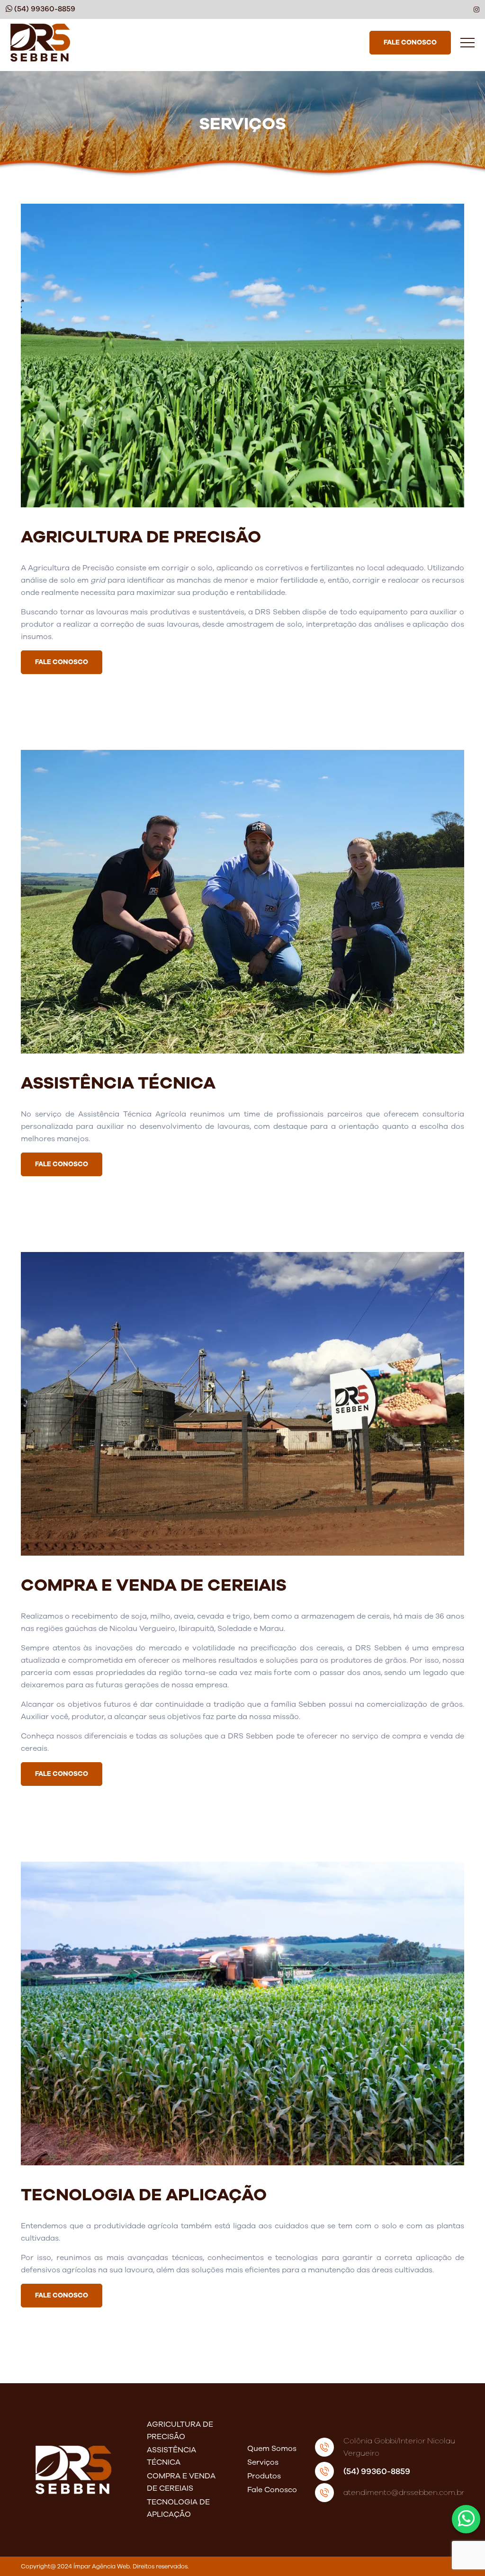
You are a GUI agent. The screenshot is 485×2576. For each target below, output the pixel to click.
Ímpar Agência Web (102, 2566)
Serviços (263, 2462)
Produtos (264, 2476)
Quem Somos (272, 2449)
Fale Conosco (272, 2490)
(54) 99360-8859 (377, 2471)
